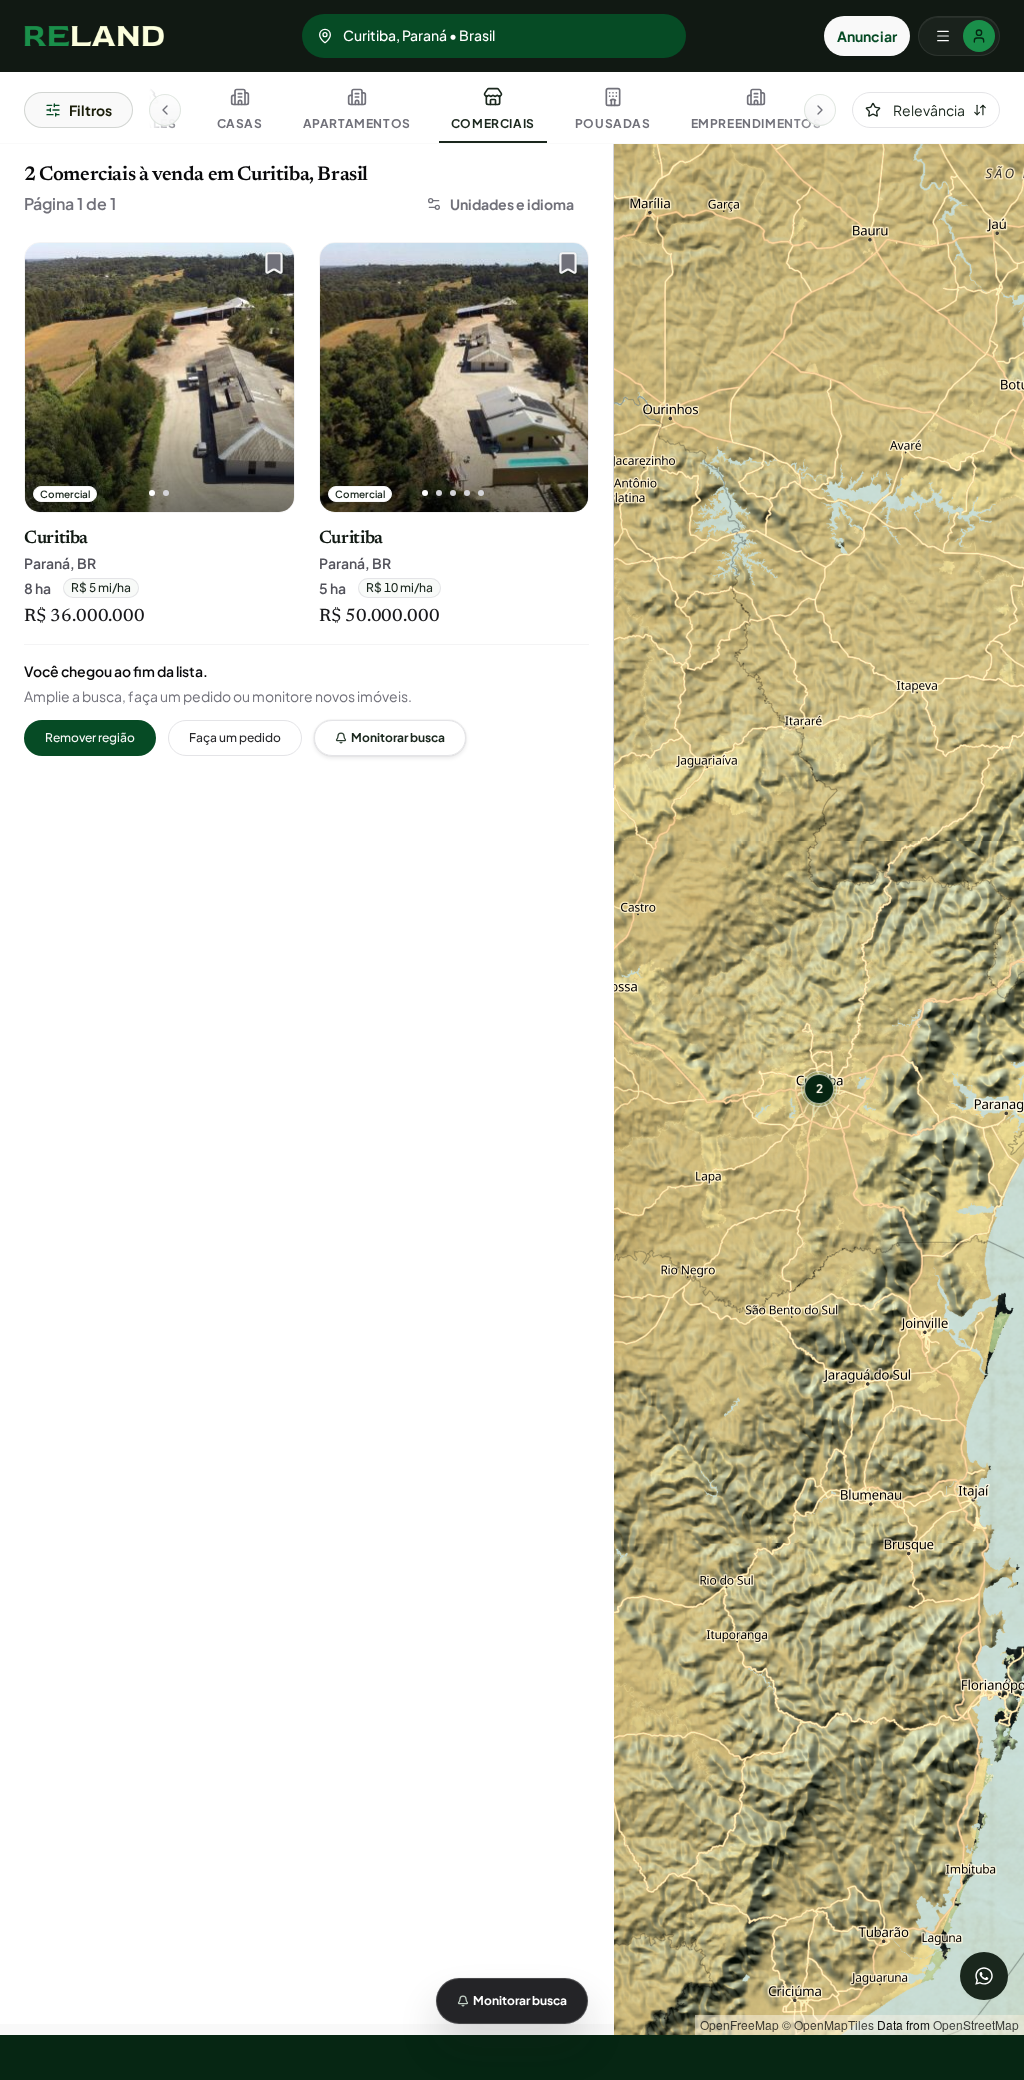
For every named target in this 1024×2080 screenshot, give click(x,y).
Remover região (90, 737)
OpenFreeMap (739, 2024)
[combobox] (926, 110)
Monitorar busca (398, 737)
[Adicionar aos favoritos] (269, 268)
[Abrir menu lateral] (959, 36)
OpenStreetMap (976, 2024)
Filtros (90, 110)
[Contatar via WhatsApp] (984, 1976)
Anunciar (867, 36)
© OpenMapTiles (828, 2024)
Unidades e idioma (512, 204)
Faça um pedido (235, 737)
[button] (819, 1089)
